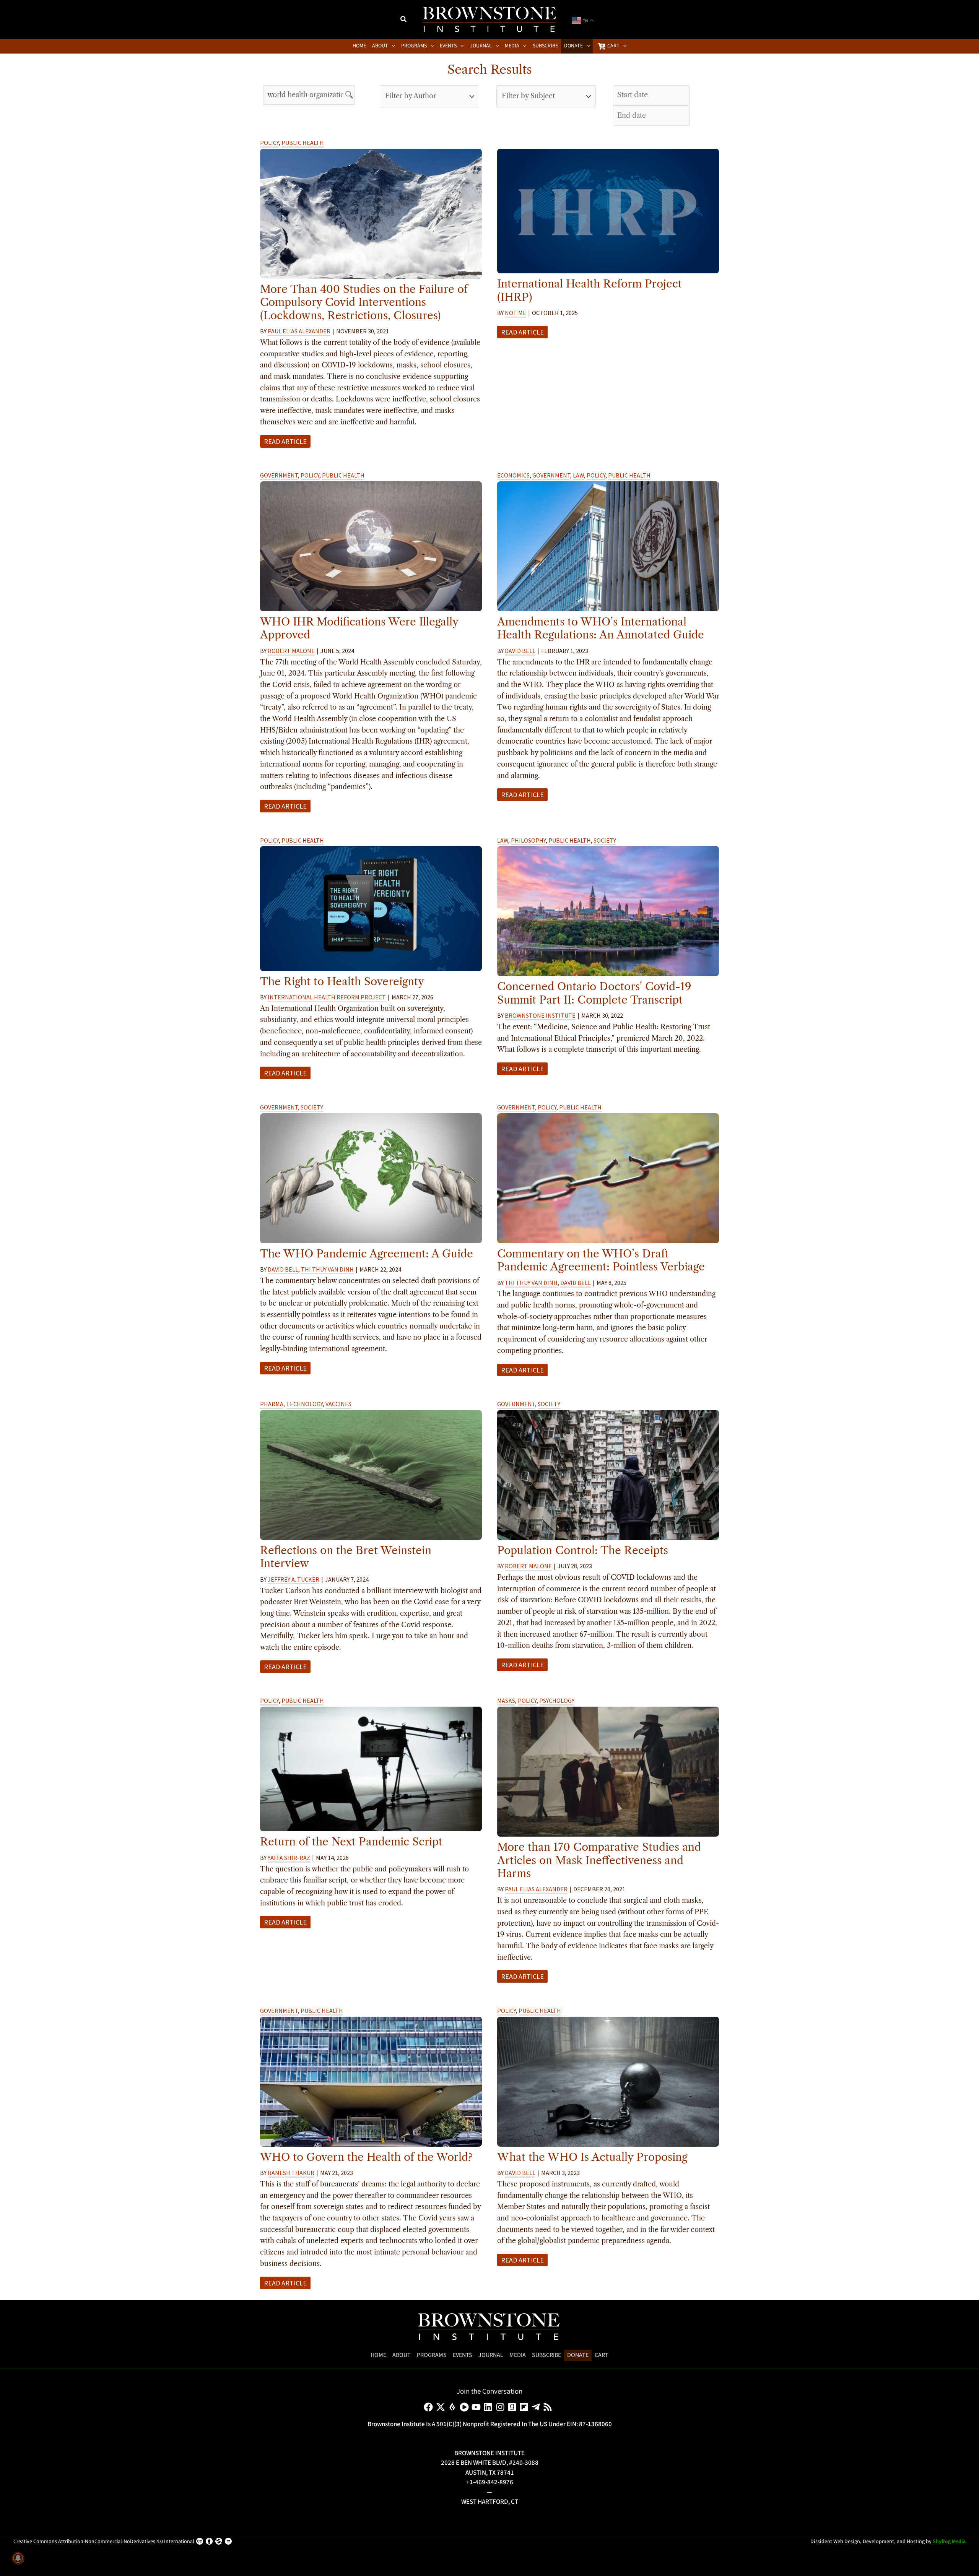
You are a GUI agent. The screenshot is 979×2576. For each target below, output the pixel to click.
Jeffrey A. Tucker (294, 1579)
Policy (269, 143)
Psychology (557, 1701)
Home (378, 2355)
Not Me (516, 313)
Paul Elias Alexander (299, 331)
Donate (578, 2355)
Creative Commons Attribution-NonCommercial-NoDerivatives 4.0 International (104, 2542)
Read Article (285, 441)
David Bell (520, 651)
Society (605, 840)
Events (463, 2355)
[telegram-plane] (537, 2407)
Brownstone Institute (540, 1015)
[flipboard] (525, 2407)
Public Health (303, 143)
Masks (506, 1701)
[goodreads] (513, 2407)
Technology (304, 1404)
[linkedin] (489, 2407)
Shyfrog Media (949, 2542)
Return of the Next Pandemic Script (351, 1842)
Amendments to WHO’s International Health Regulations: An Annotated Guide (601, 628)
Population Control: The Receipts (583, 1550)
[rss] (549, 2407)
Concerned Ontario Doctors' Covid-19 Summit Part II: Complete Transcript (594, 993)
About (402, 2355)
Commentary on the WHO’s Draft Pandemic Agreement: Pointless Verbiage (601, 1260)
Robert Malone (291, 651)
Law (578, 475)
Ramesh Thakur (291, 2173)
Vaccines (338, 1404)
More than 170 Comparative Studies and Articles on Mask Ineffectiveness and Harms (599, 1860)
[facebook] (430, 2407)
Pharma (272, 1404)
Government (279, 475)
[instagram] (502, 2407)
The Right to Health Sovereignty (342, 981)
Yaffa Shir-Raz (289, 1858)
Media (518, 2355)
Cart (602, 2355)
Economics (513, 475)
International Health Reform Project (327, 997)
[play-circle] (466, 2407)
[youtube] (477, 2407)
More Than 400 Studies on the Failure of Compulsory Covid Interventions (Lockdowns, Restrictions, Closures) (364, 302)
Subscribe (546, 2355)
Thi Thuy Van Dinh (327, 1269)
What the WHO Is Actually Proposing (592, 2157)
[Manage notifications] (18, 2558)
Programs (432, 2355)
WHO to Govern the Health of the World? (366, 2157)
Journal (491, 2355)
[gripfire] (454, 2407)
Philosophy (528, 840)
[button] (404, 20)
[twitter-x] (442, 2407)
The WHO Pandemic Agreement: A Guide (367, 1254)
